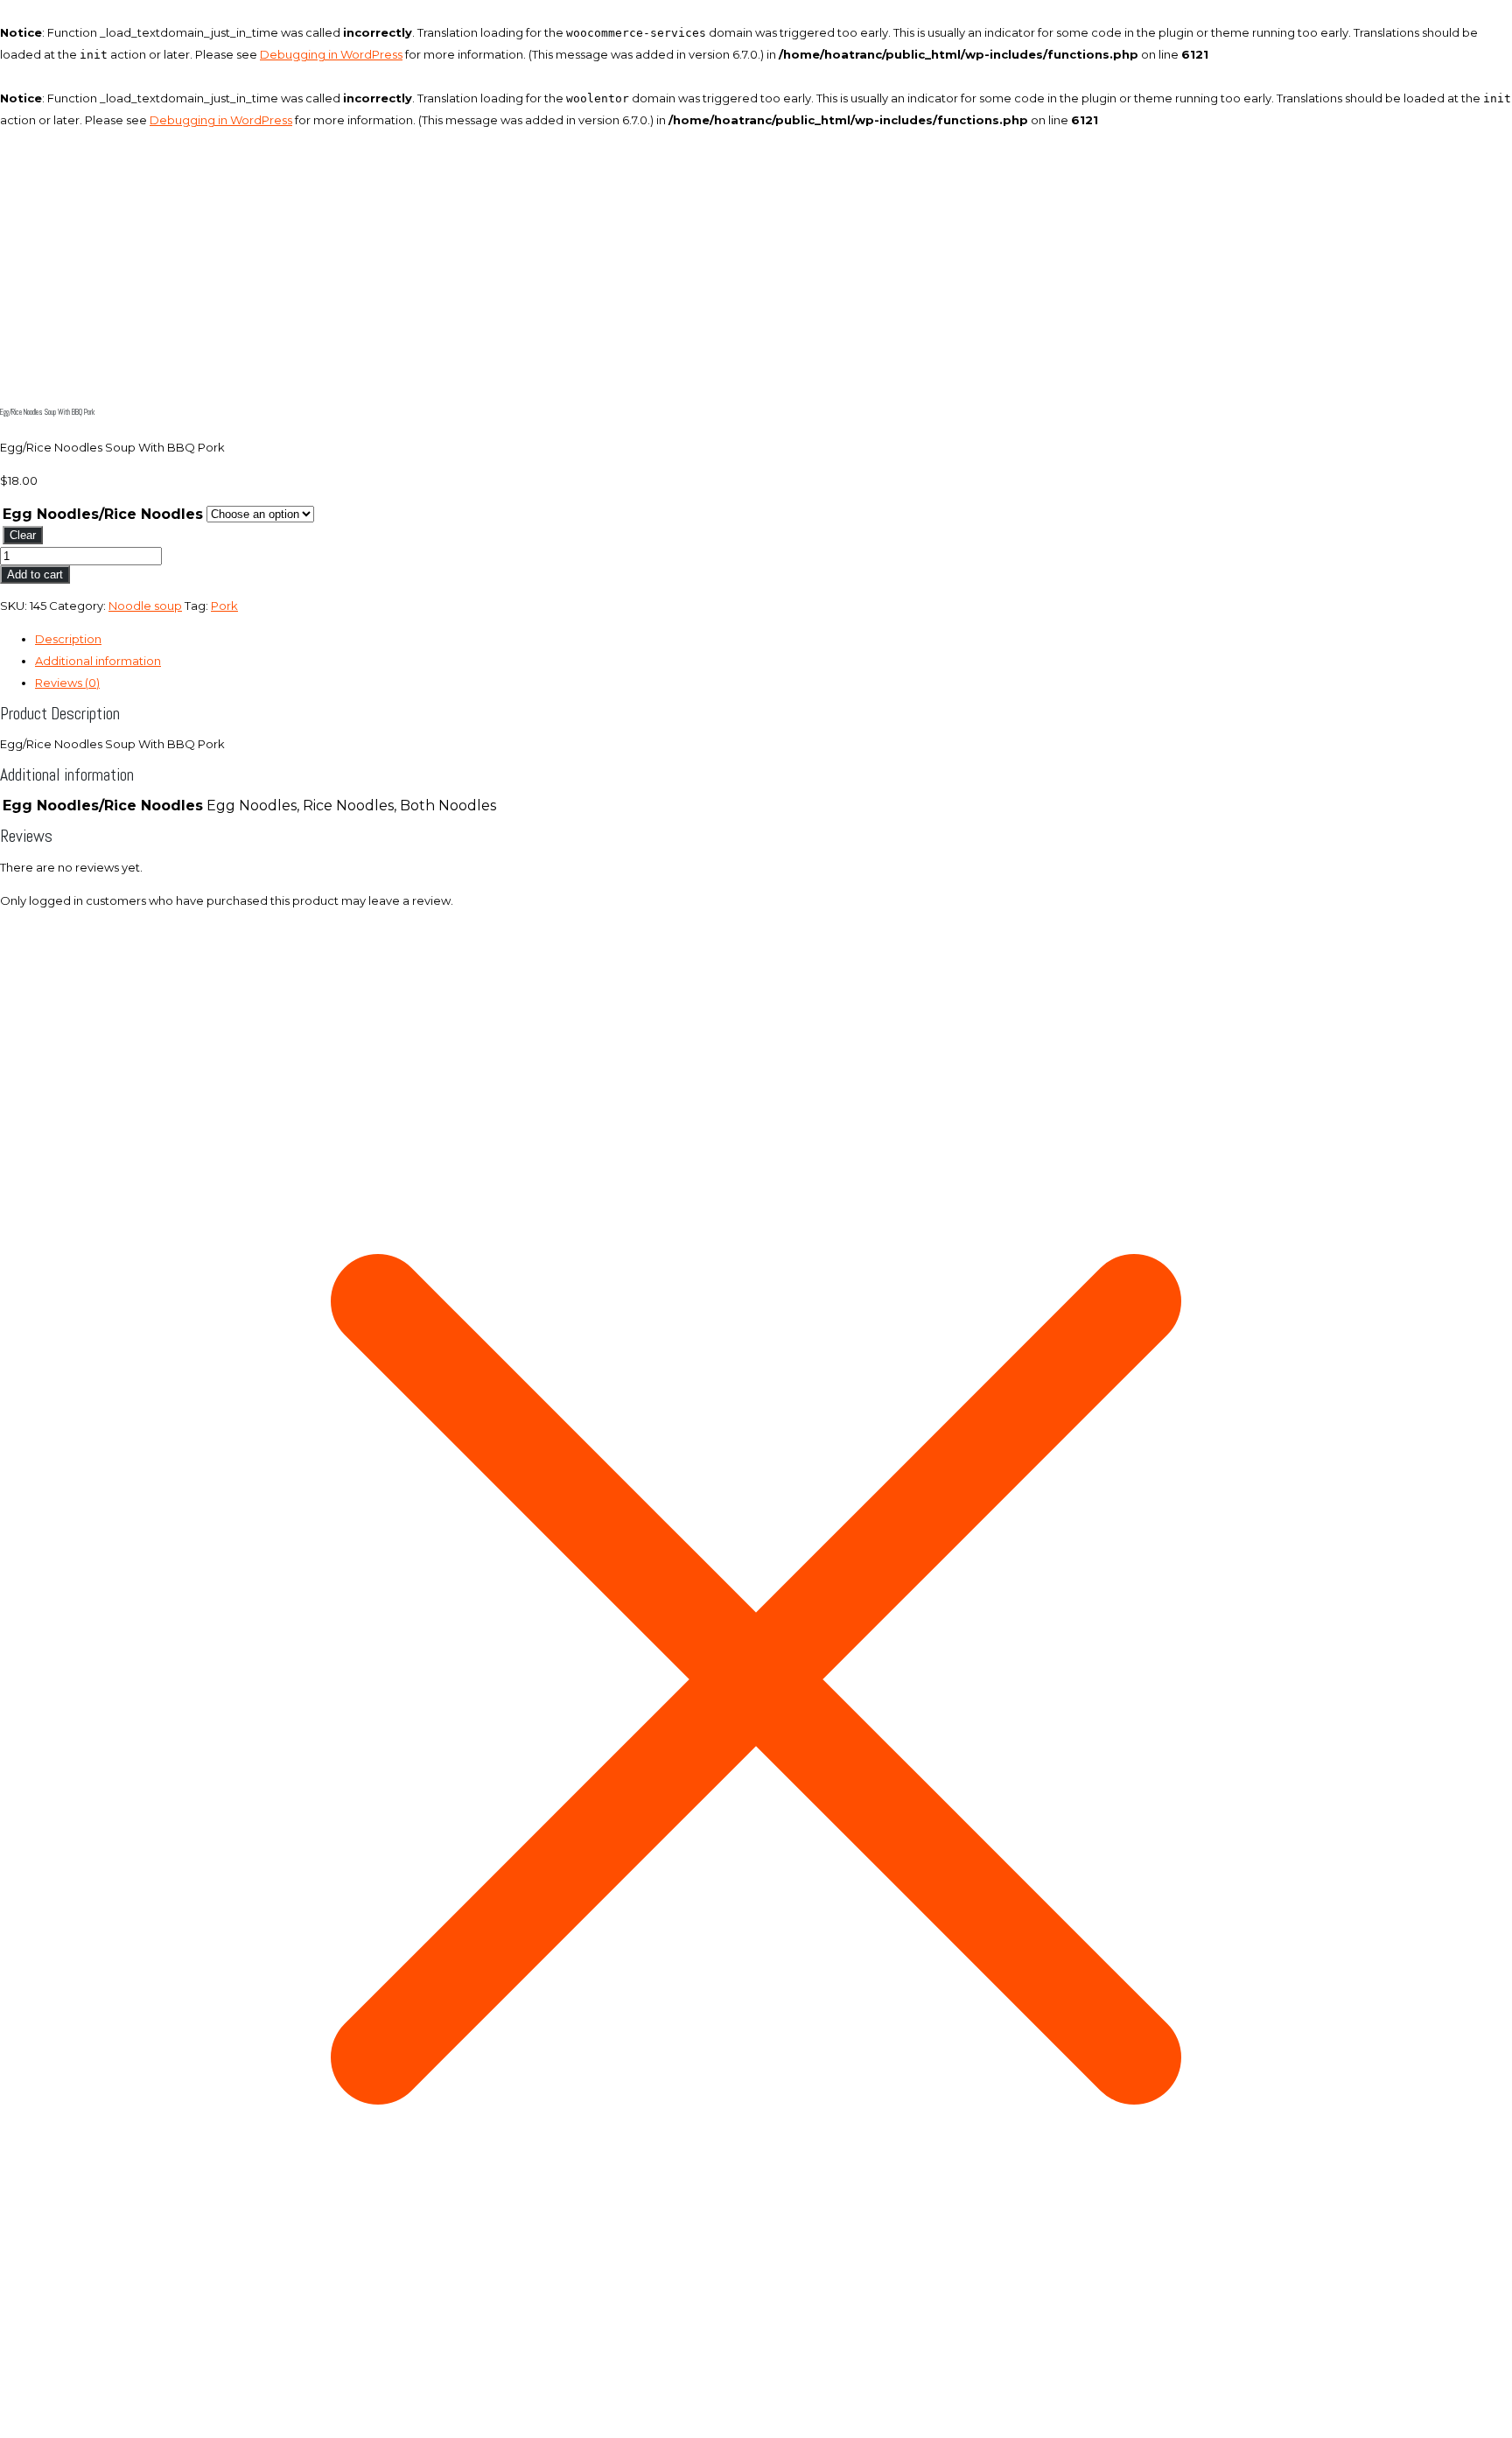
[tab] (773, 639)
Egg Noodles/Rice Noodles (103, 514)
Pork (224, 606)
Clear (23, 535)
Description (68, 639)
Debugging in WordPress (331, 54)
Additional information (98, 661)
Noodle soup (145, 606)
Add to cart (35, 574)
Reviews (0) (67, 683)
